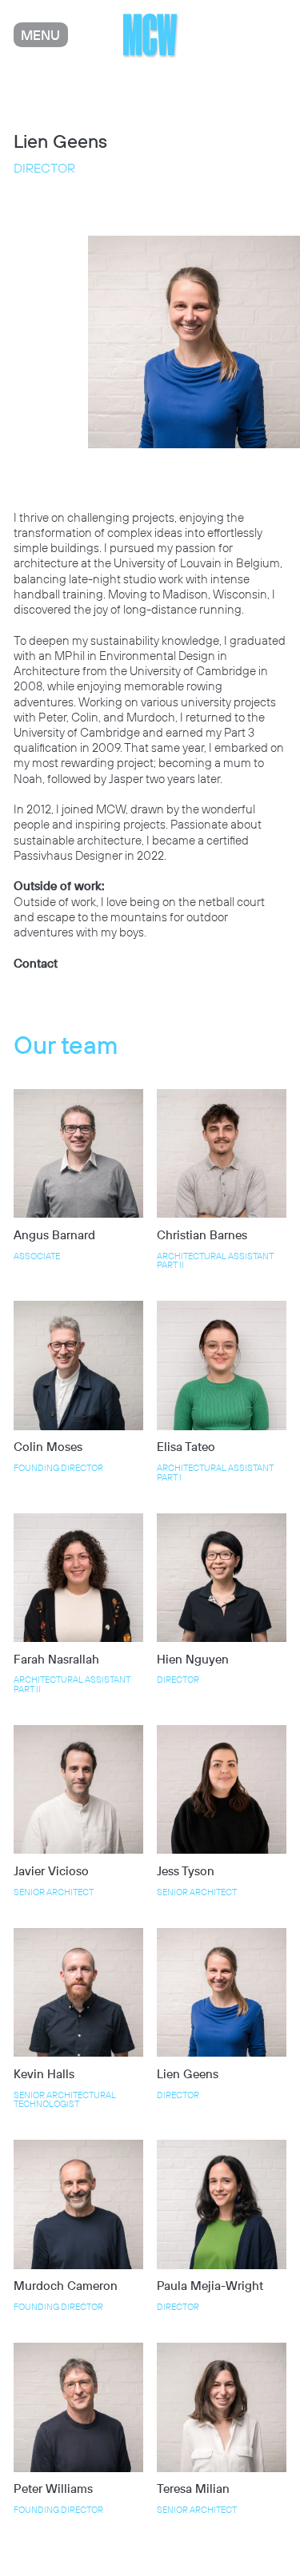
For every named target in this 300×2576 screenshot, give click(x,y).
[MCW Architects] (150, 35)
